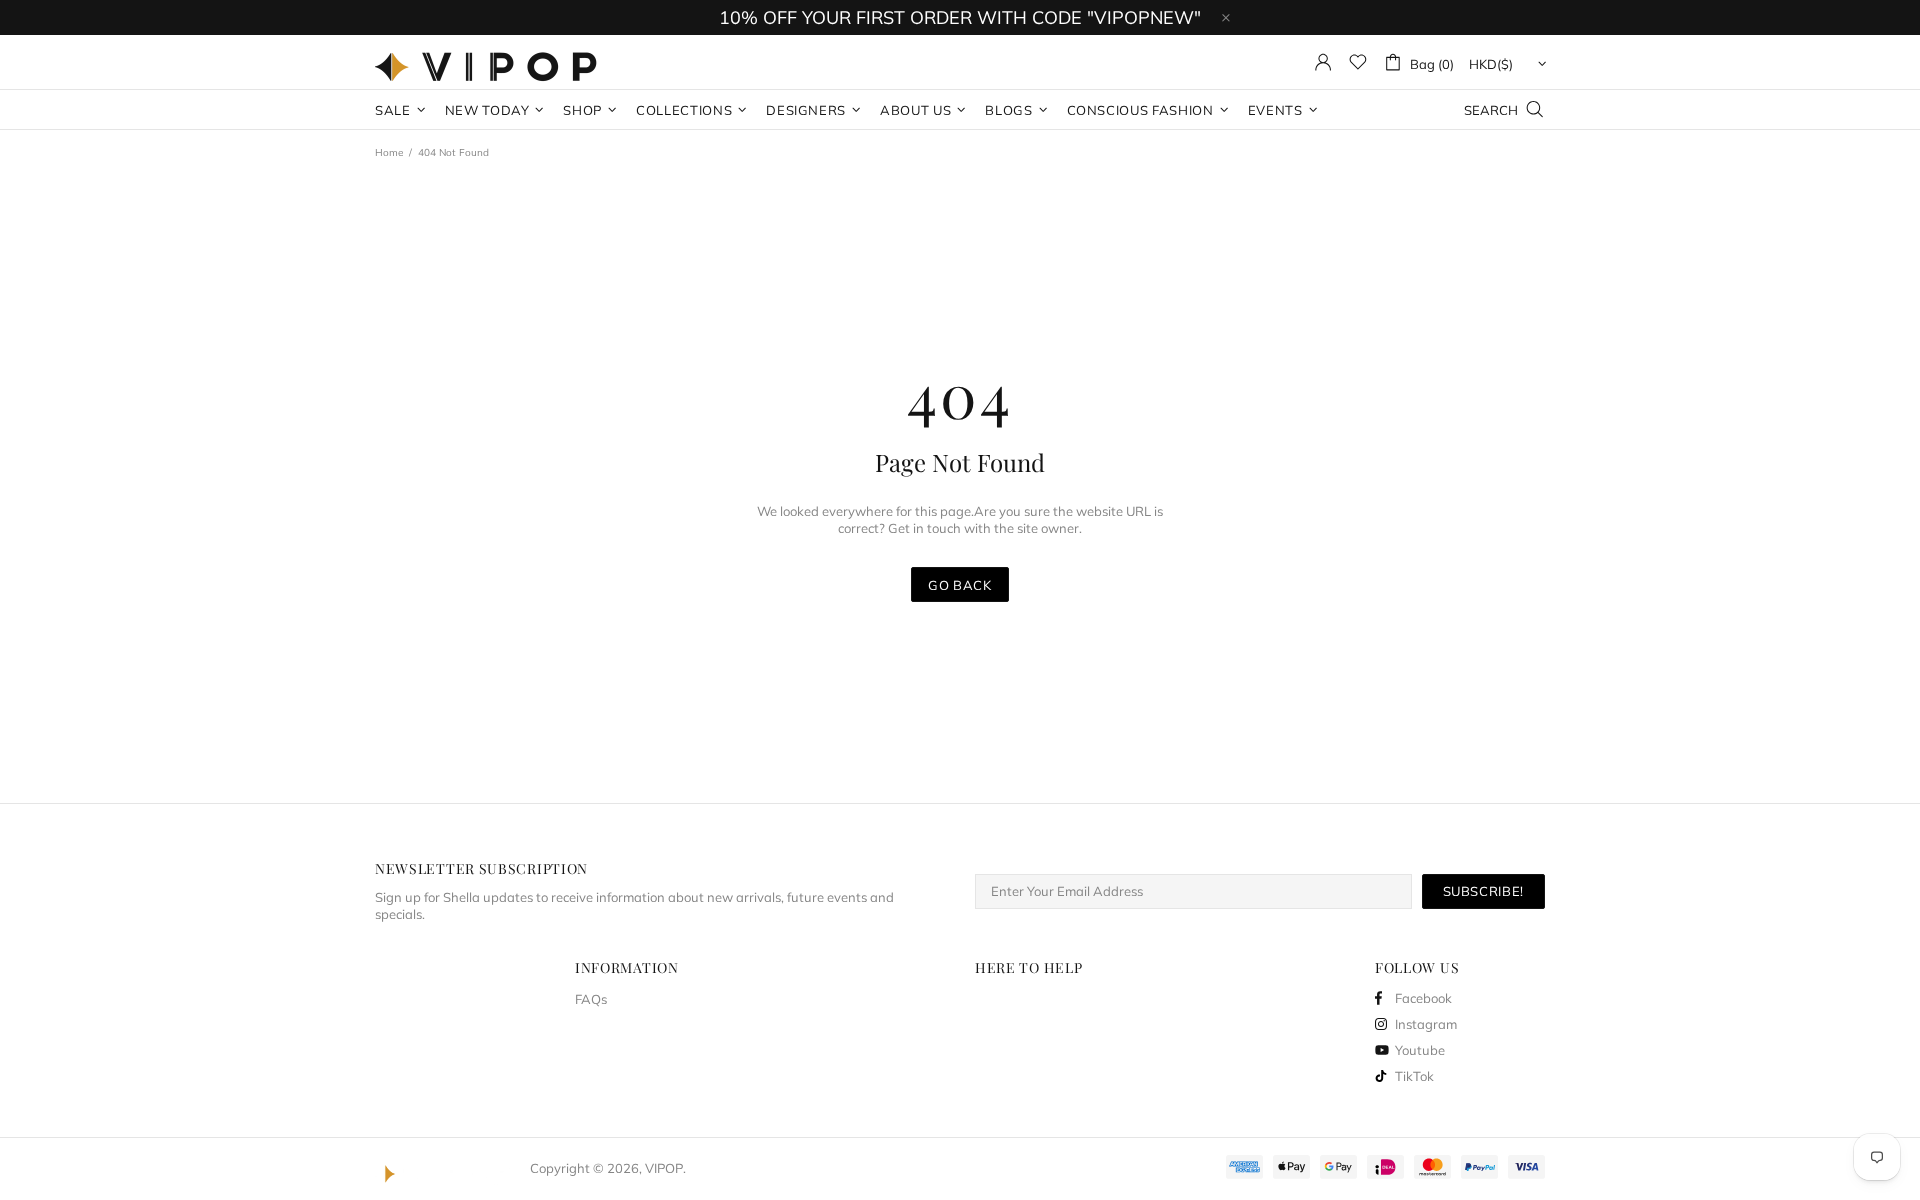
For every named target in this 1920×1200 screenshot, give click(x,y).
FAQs (591, 999)
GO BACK (960, 585)
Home (389, 152)
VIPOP (491, 62)
